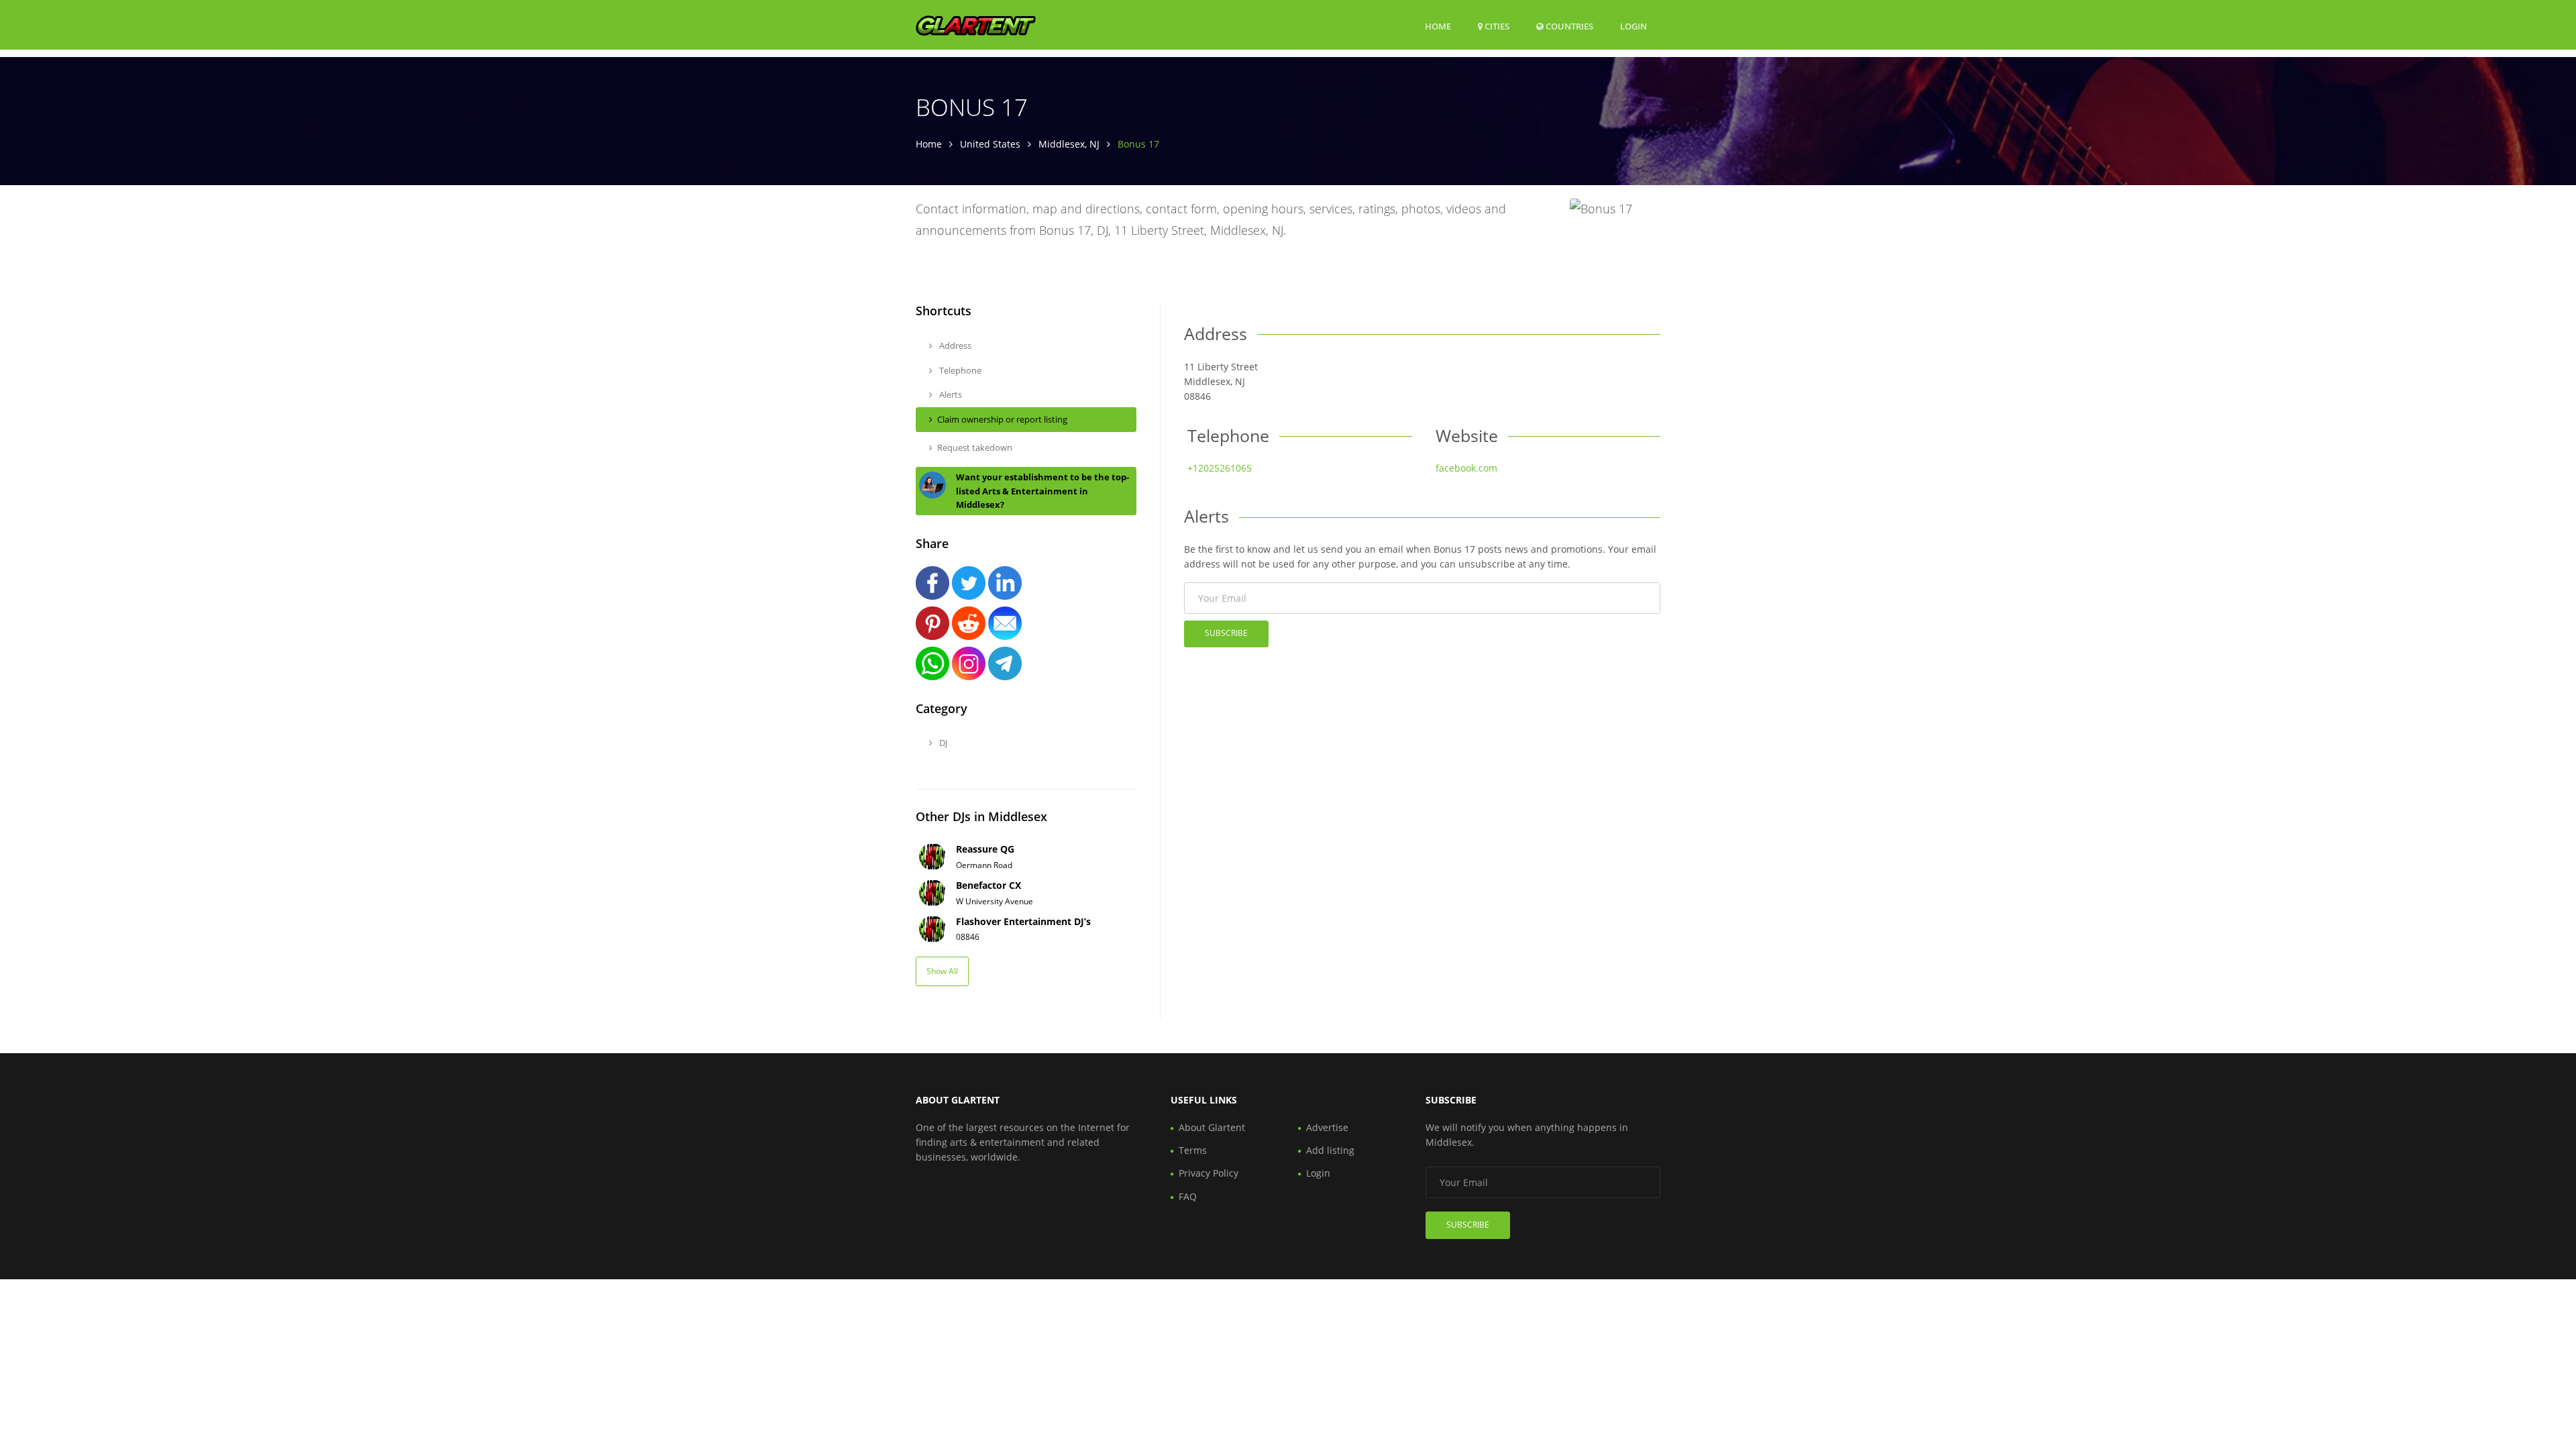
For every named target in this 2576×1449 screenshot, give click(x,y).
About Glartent (1212, 1127)
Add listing (1330, 1150)
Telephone (959, 370)
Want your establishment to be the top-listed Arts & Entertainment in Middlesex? (1042, 491)
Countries (1568, 26)
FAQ (1188, 1196)
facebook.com (1466, 468)
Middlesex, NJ (1069, 144)
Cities (1496, 26)
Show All (942, 971)
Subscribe (1226, 633)
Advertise (1327, 1127)
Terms (1193, 1150)
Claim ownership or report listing (1002, 419)
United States (990, 144)
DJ (942, 743)
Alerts (950, 394)
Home (1438, 26)
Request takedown (975, 447)
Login (1633, 26)
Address (954, 345)
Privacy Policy (1209, 1173)
